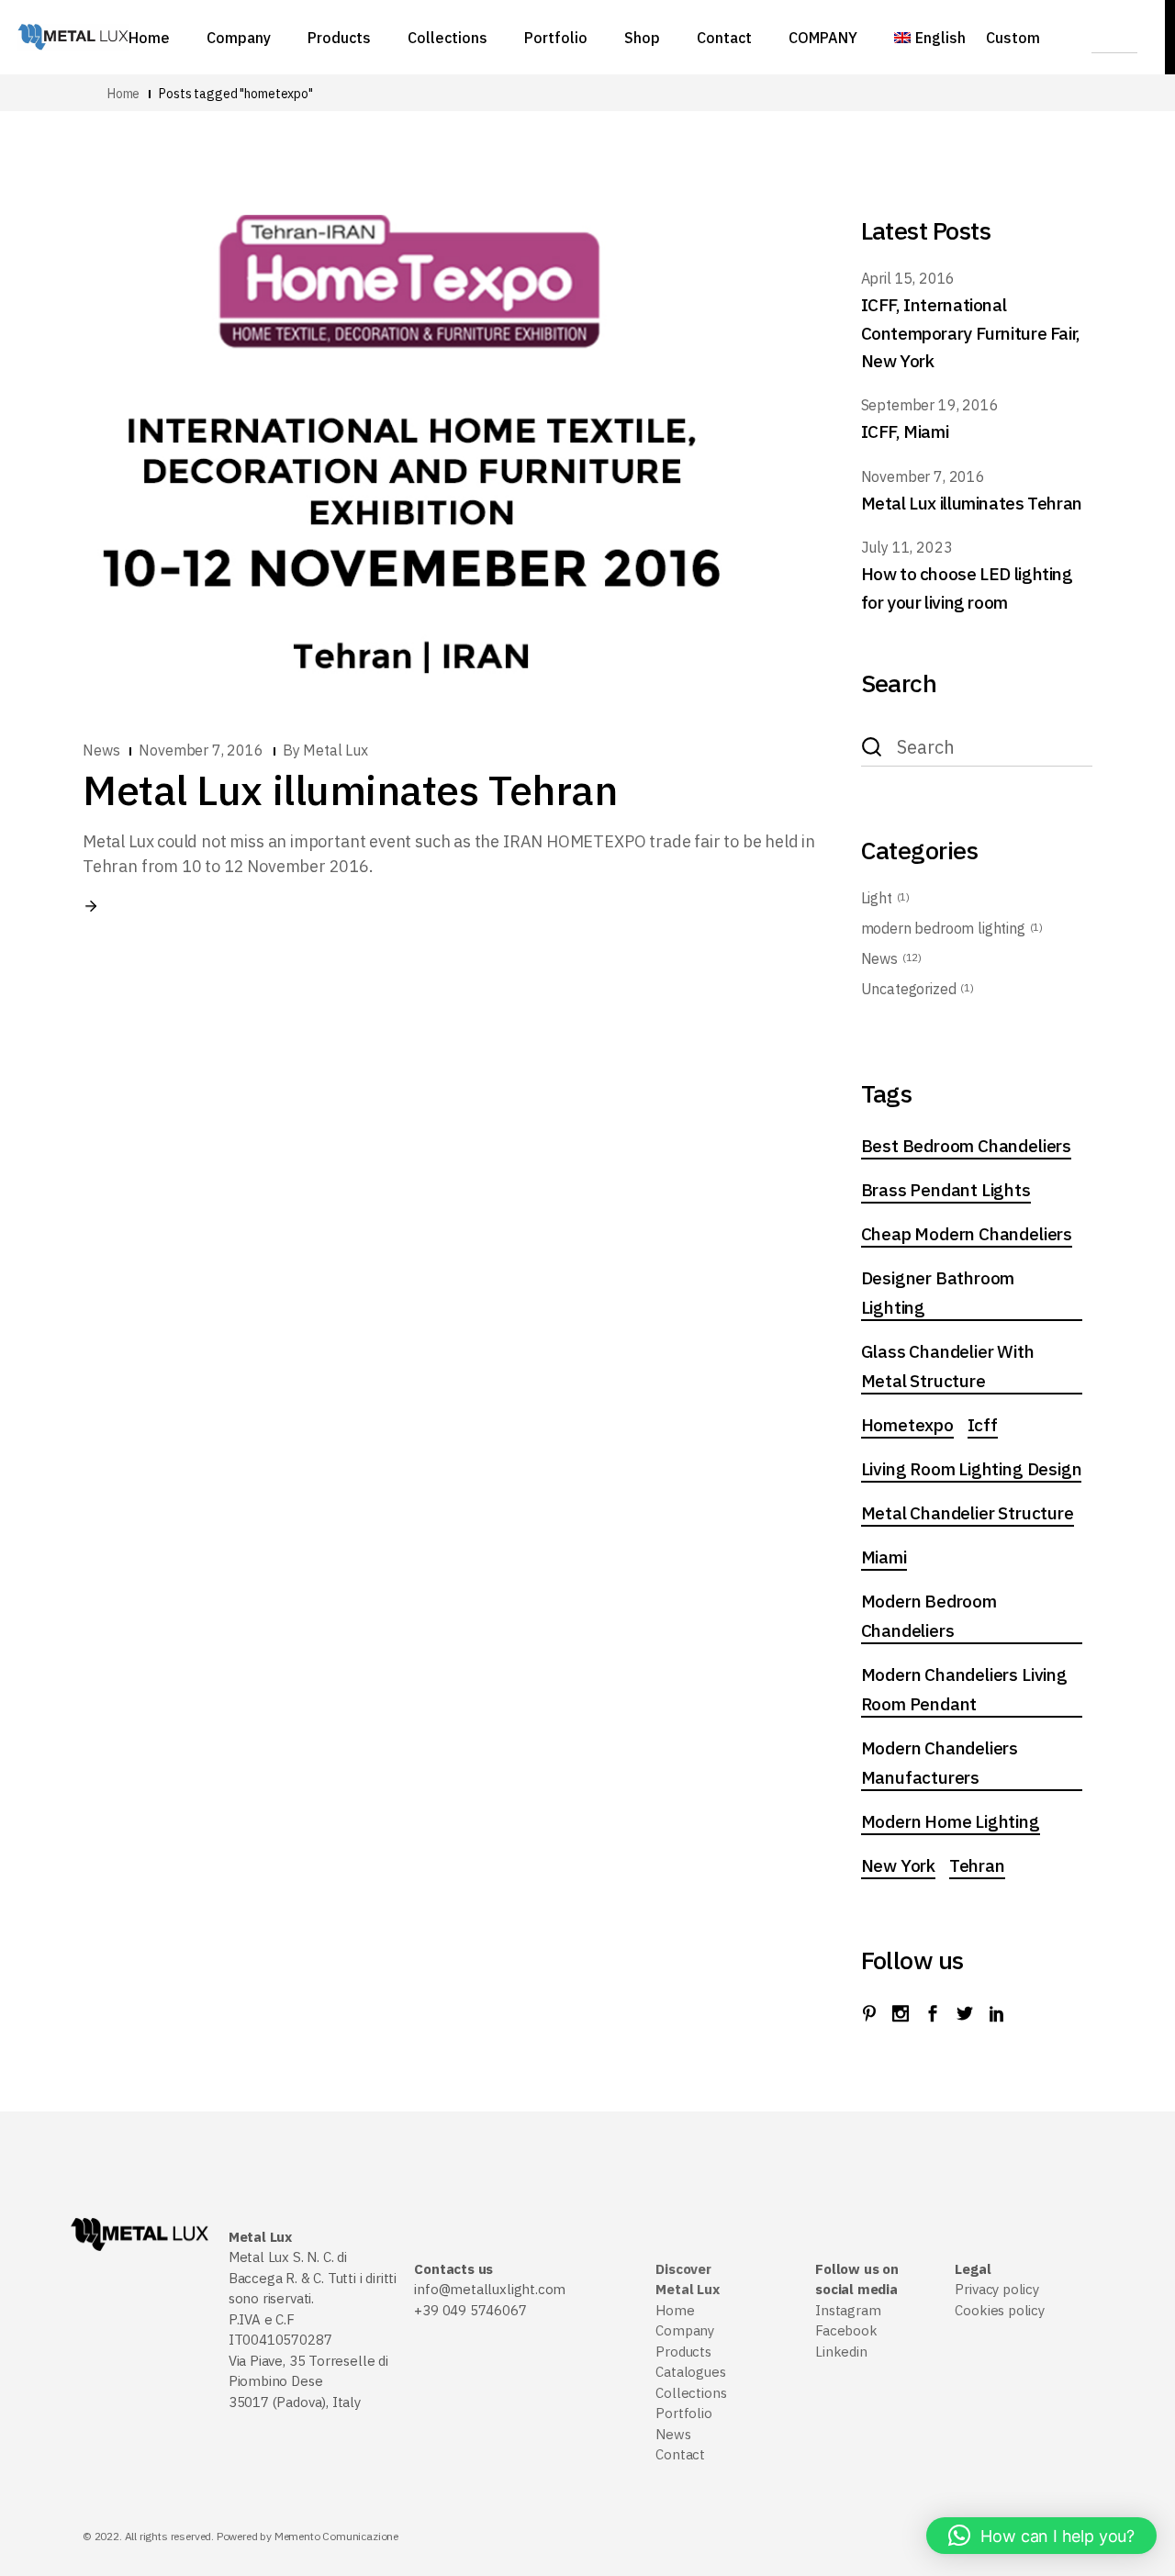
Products (683, 2352)
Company (685, 2330)
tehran (977, 1865)
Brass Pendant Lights (946, 1190)
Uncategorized (909, 989)
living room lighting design (972, 1469)
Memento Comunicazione (336, 2536)
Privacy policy (996, 2289)
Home (675, 2310)
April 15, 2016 (908, 278)
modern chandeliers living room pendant (964, 1689)
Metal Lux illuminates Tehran (350, 790)
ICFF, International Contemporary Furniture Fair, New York (971, 333)
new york (898, 1865)
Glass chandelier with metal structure (948, 1366)
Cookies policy (999, 2310)
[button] (1041, 2536)
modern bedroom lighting (943, 928)
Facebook (846, 2330)
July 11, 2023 (907, 547)
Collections (691, 2393)
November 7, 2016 (201, 750)
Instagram (848, 2310)
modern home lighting (951, 1821)
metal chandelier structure (968, 1513)
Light (877, 898)
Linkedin (841, 2352)
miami (884, 1557)
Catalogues (690, 2372)
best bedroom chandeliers (966, 1146)
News (101, 750)
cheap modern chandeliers (967, 1234)
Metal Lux (336, 750)
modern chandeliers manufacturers (940, 1763)
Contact (680, 2454)
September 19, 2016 (930, 405)
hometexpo (907, 1425)
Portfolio (683, 2413)
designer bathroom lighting (938, 1293)
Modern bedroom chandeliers (929, 1616)
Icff (983, 1425)
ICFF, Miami (905, 431)
